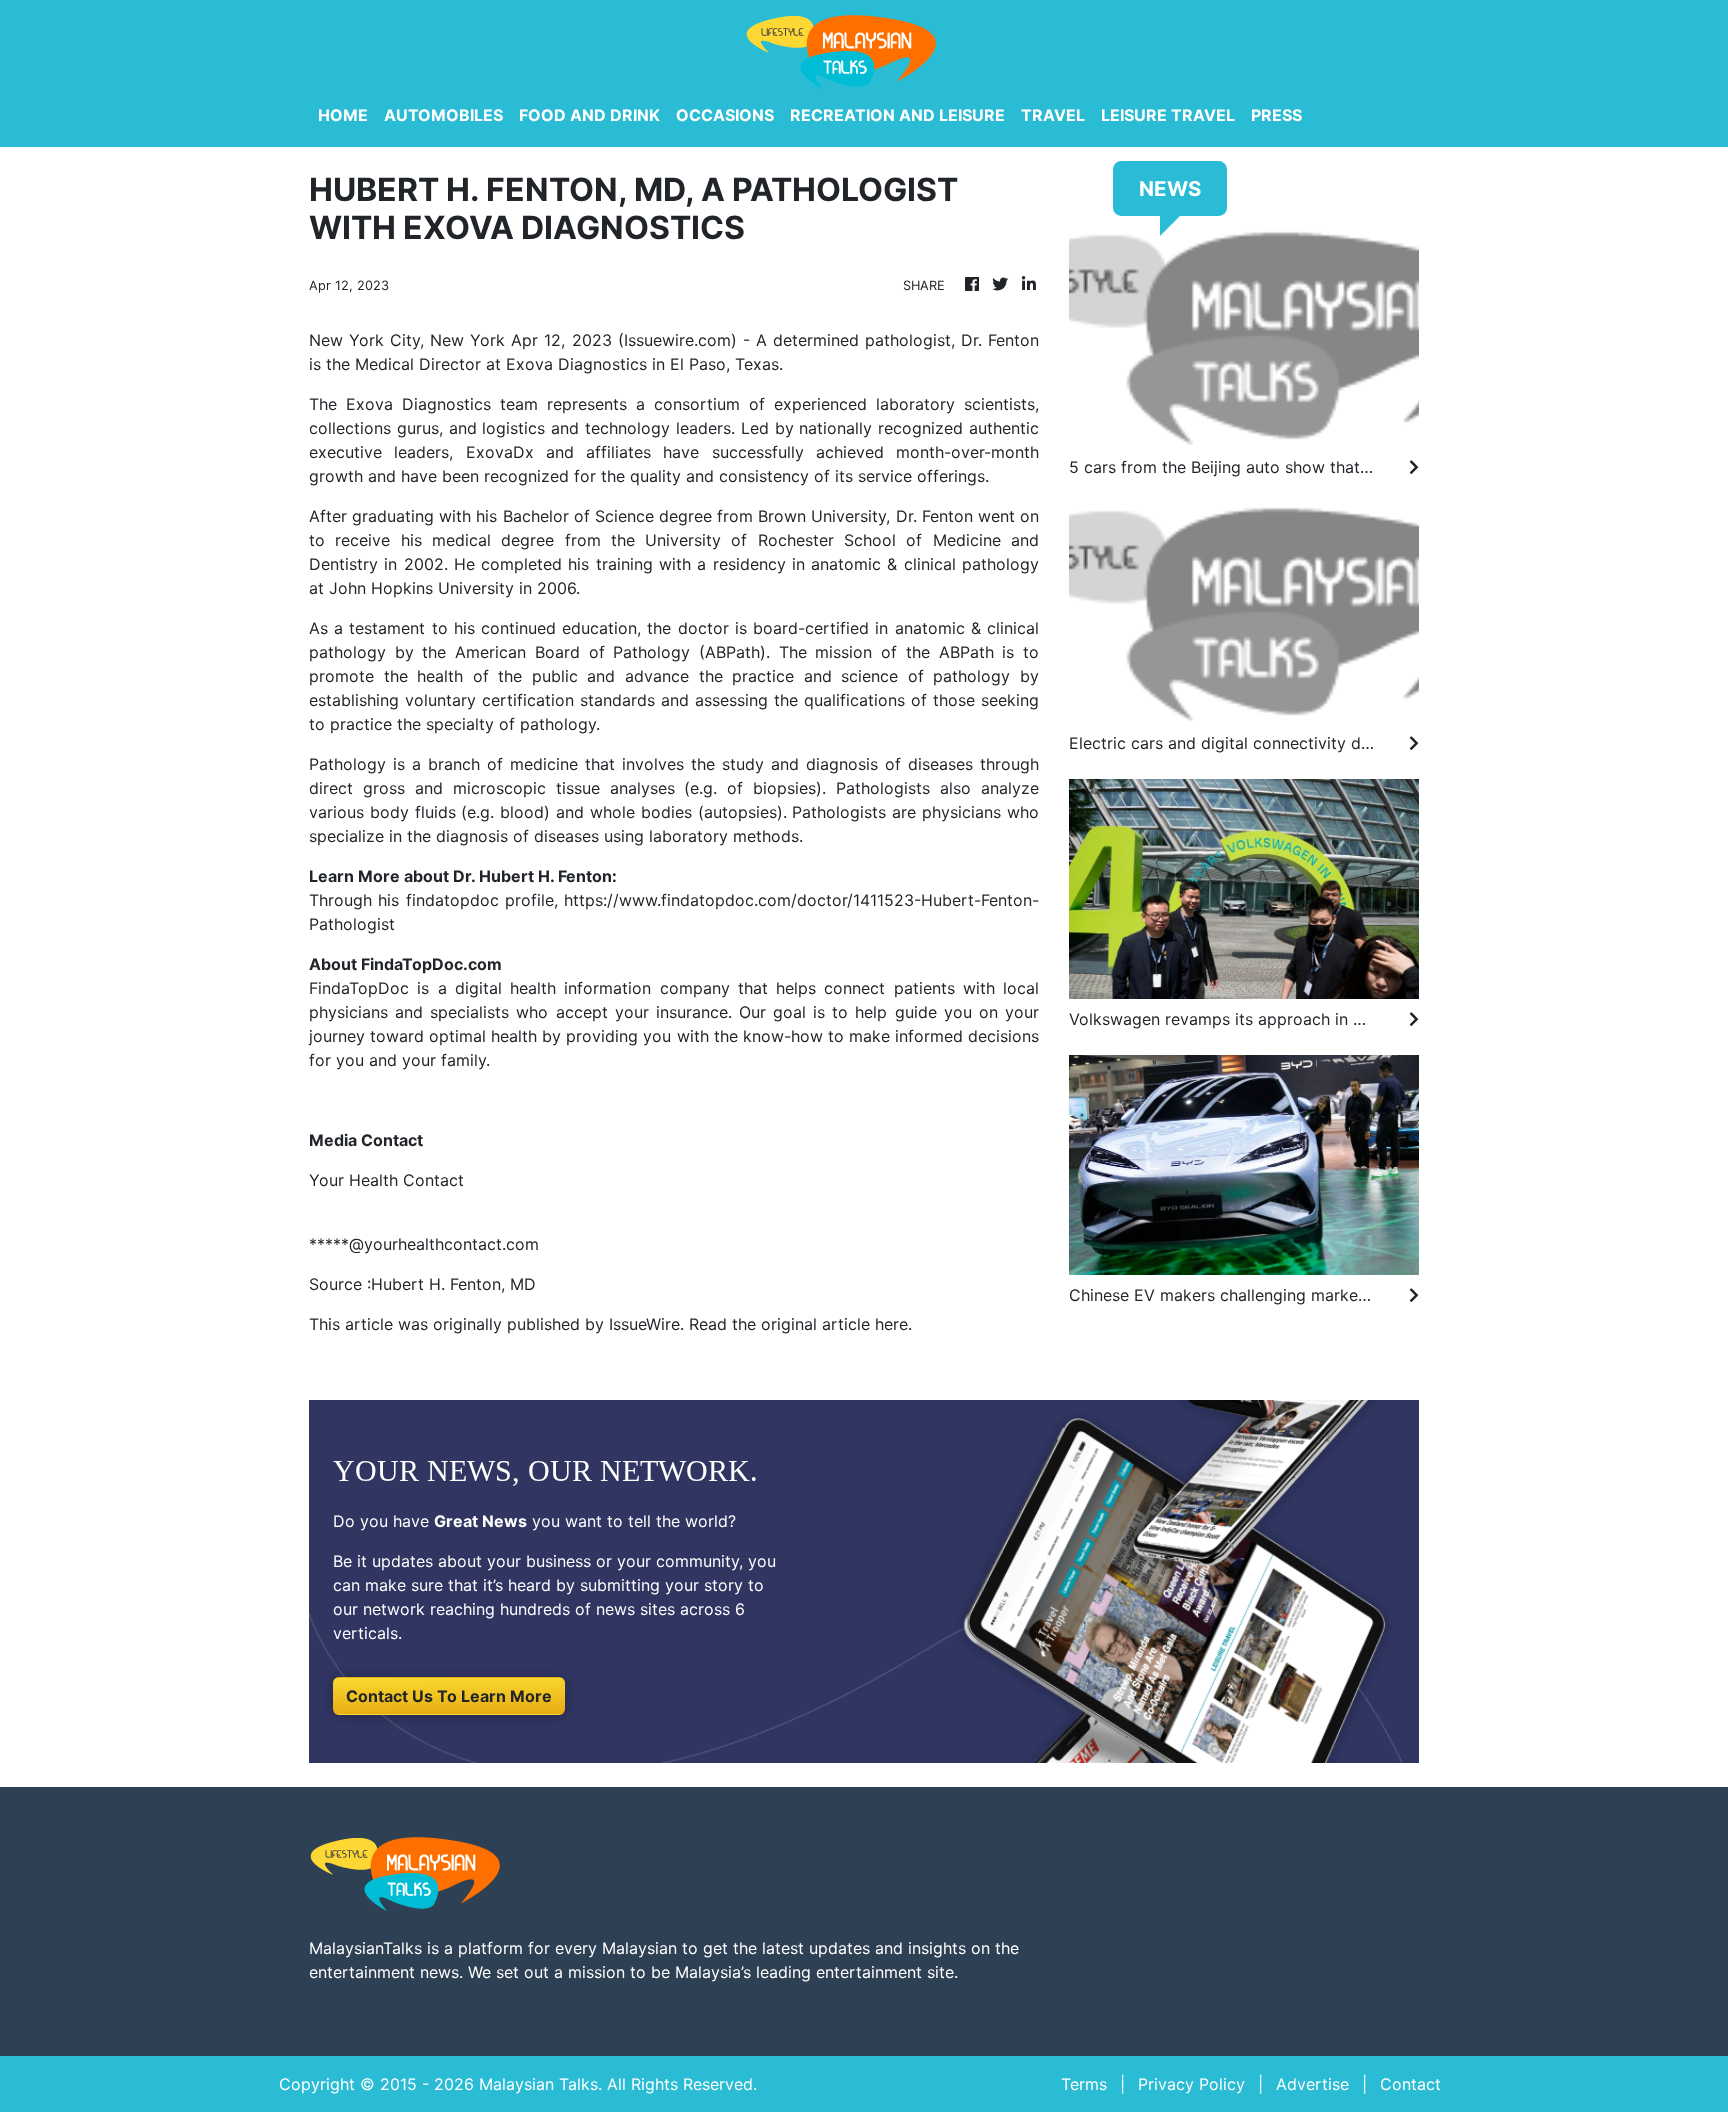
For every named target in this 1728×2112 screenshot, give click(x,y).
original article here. (836, 1324)
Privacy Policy (1191, 2084)
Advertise (1312, 2084)
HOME (343, 115)
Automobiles (443, 115)
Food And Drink (589, 115)
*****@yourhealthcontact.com (424, 1244)
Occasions (725, 115)
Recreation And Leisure (897, 115)
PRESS (1276, 115)
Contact (1410, 2084)
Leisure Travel (1168, 115)
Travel (1053, 115)
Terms (1084, 2084)
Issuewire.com (677, 340)
